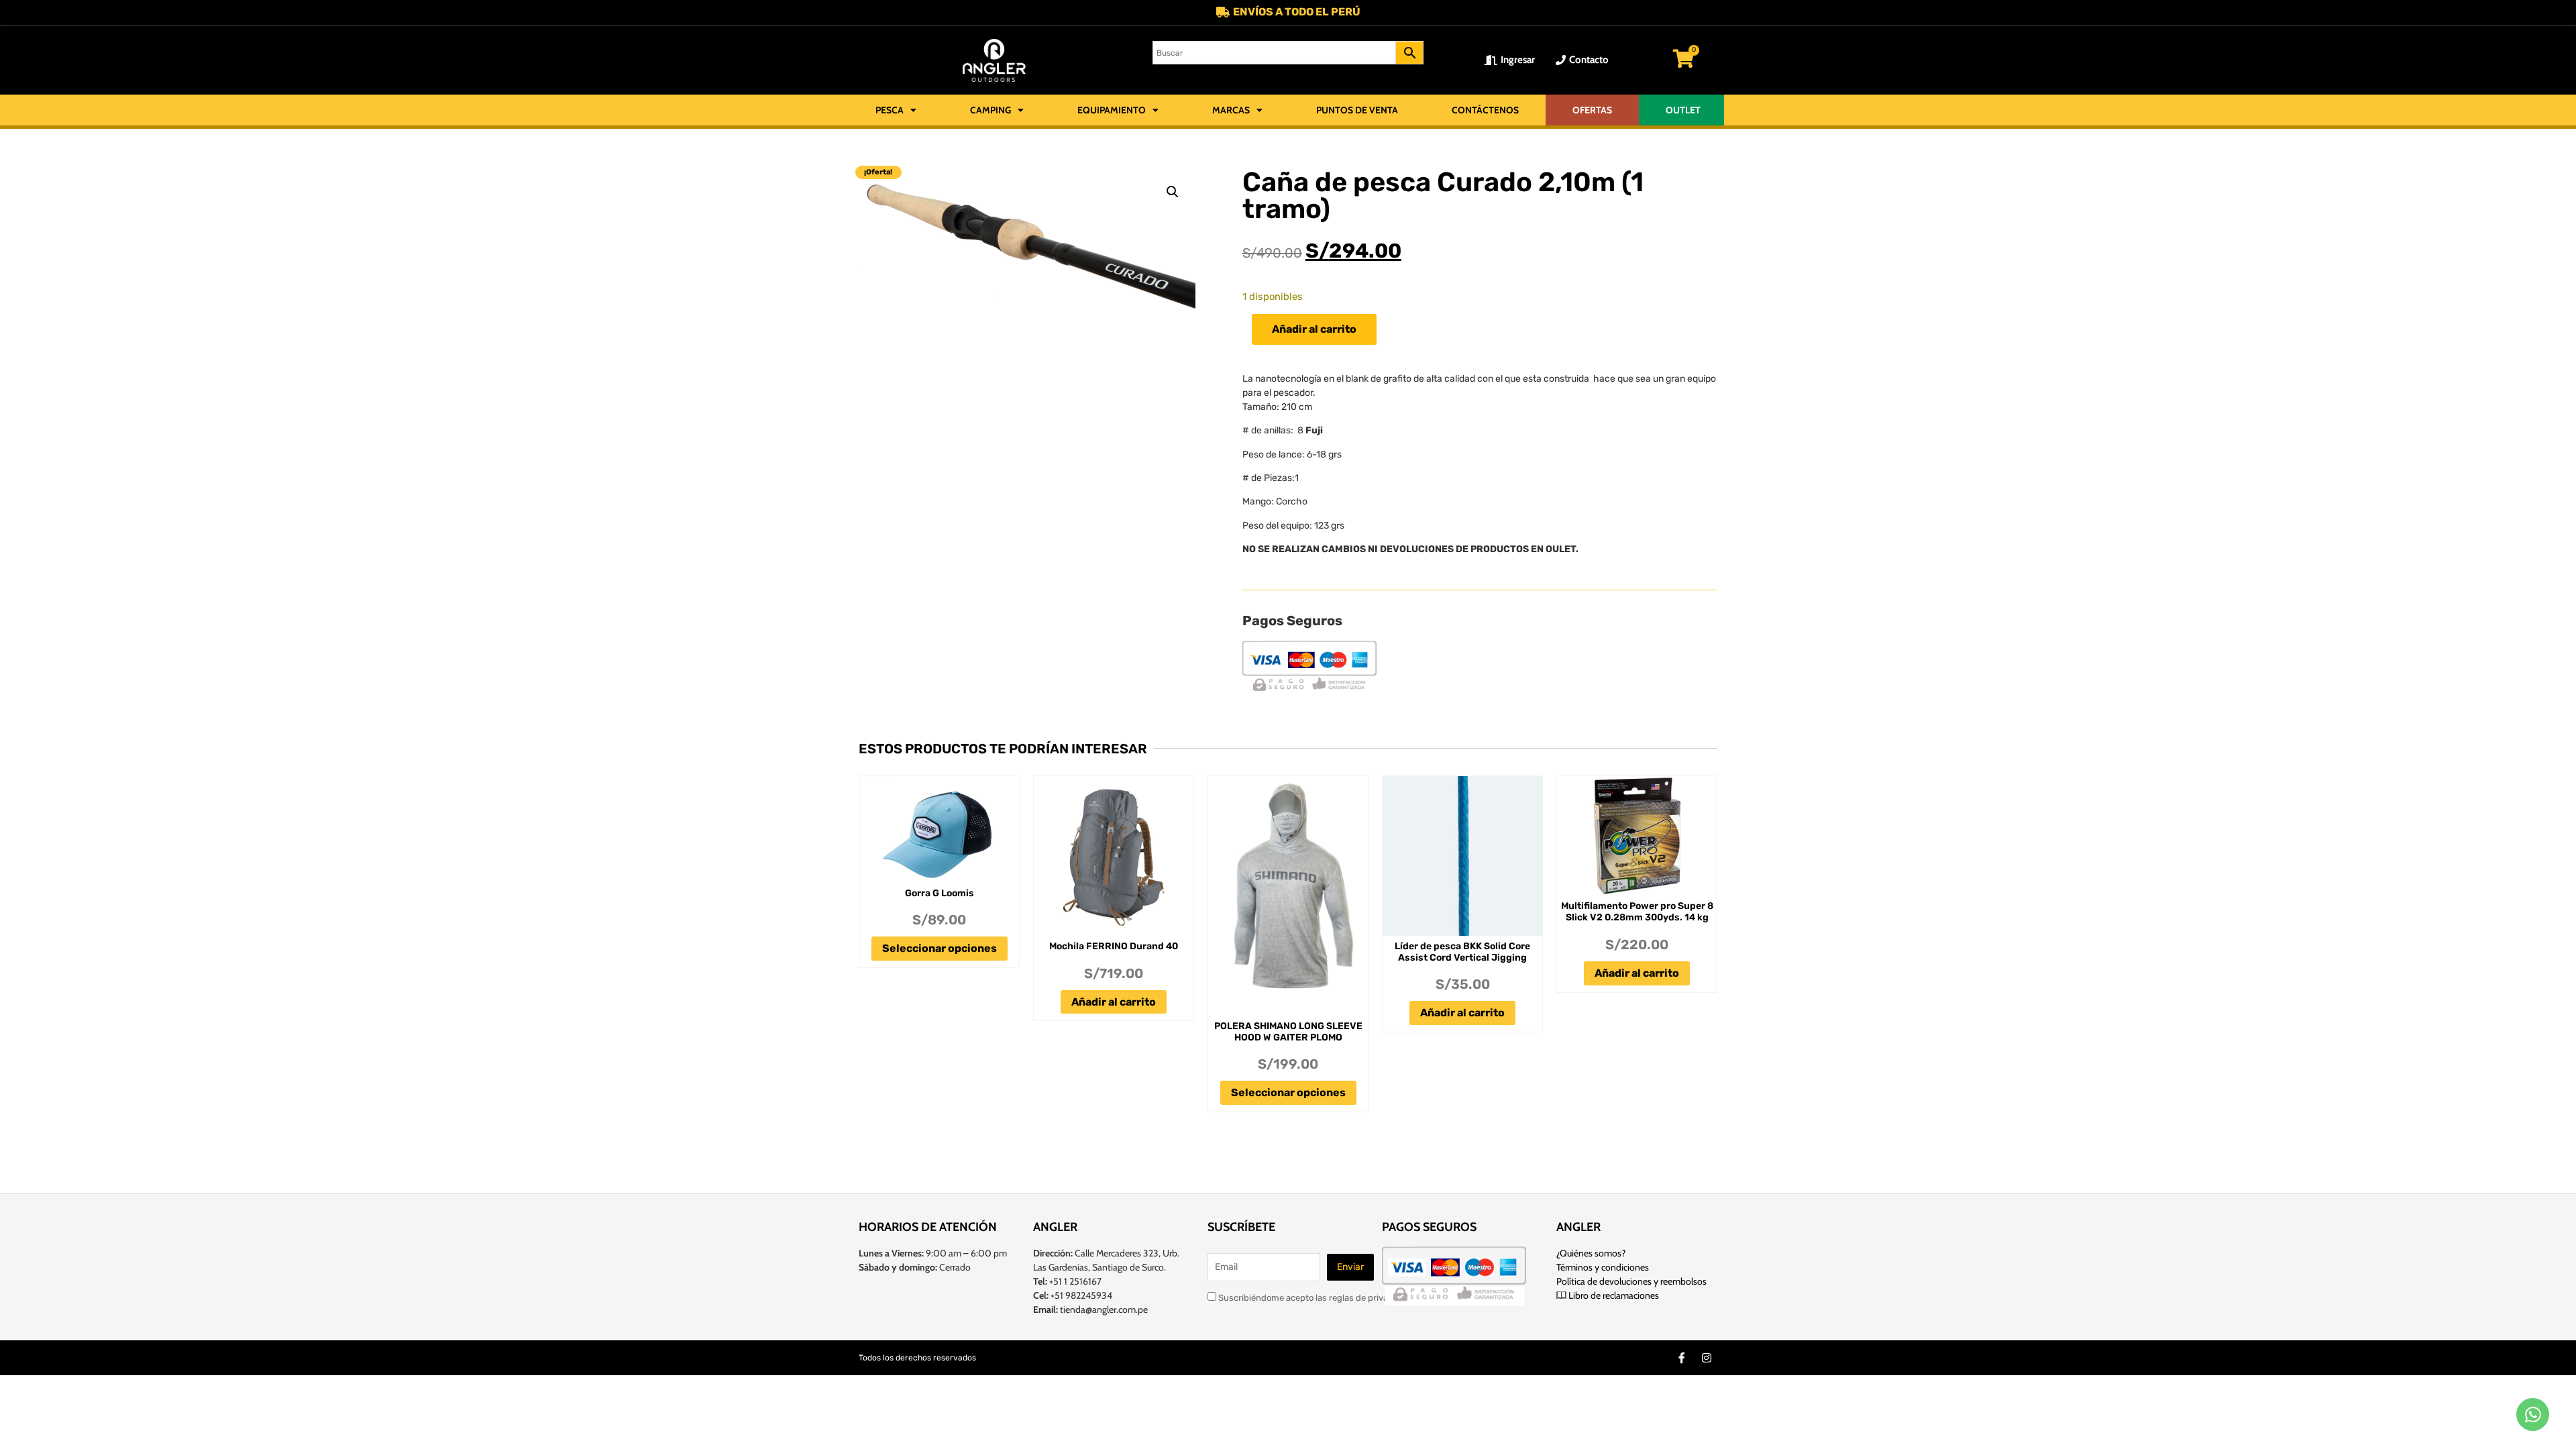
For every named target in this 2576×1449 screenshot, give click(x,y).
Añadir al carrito (1314, 329)
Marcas (1231, 110)
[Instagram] (1707, 1358)
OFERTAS (1592, 110)
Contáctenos (1485, 110)
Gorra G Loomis (940, 893)
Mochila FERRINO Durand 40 (1114, 946)
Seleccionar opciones (940, 948)
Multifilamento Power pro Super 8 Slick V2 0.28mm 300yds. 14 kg (1637, 912)
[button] (1173, 192)
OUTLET (1683, 110)
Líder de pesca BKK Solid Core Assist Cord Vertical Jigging (1462, 952)
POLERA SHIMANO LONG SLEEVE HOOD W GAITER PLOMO (1288, 1032)
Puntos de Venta (1357, 110)
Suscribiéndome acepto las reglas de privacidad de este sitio (1338, 1297)
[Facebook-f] (1682, 1358)
